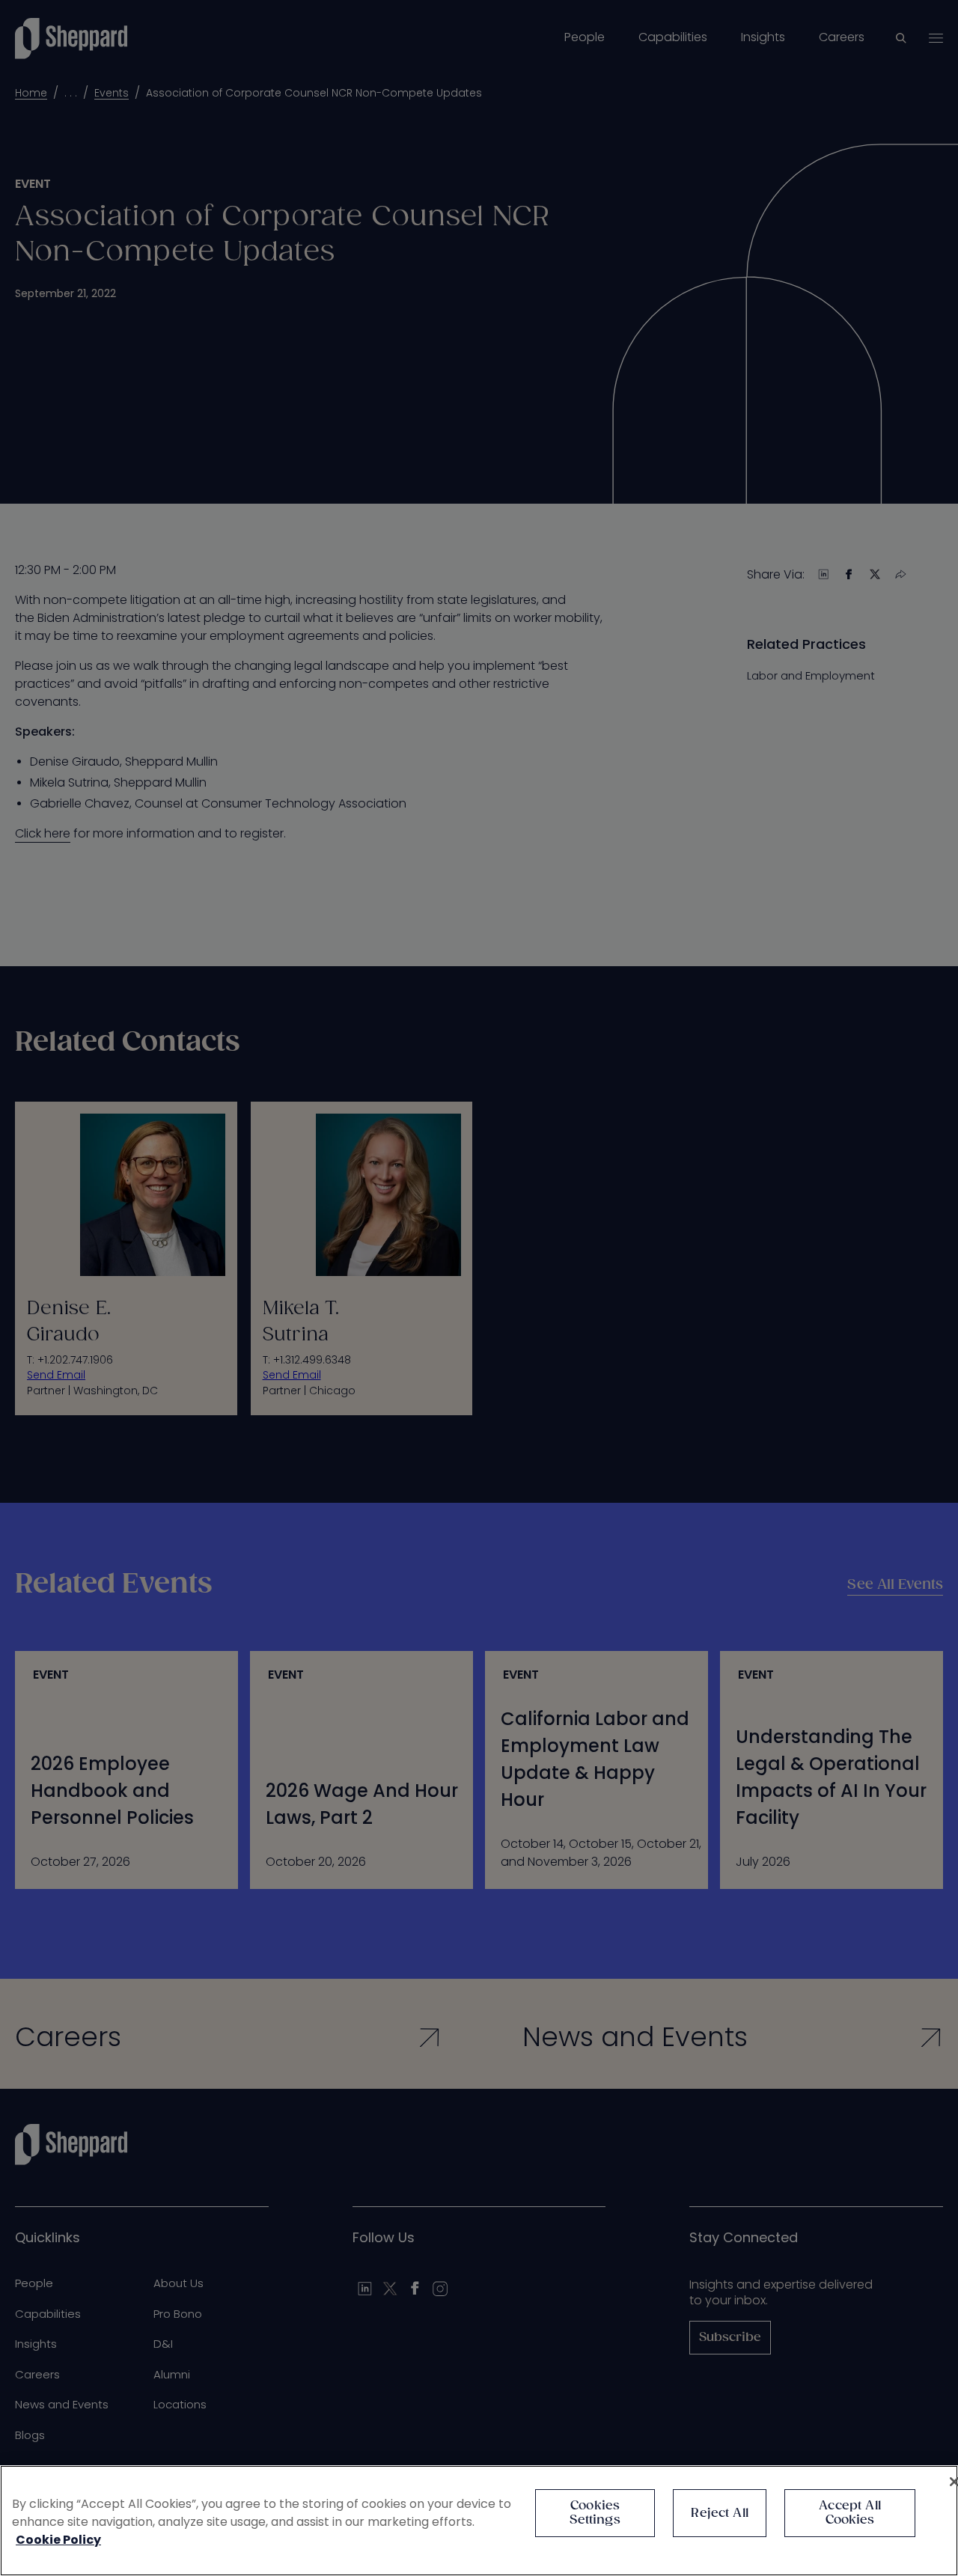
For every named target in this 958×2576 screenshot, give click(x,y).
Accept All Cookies (850, 2513)
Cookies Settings (595, 2513)
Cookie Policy (58, 2540)
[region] (479, 2521)
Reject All (720, 2514)
